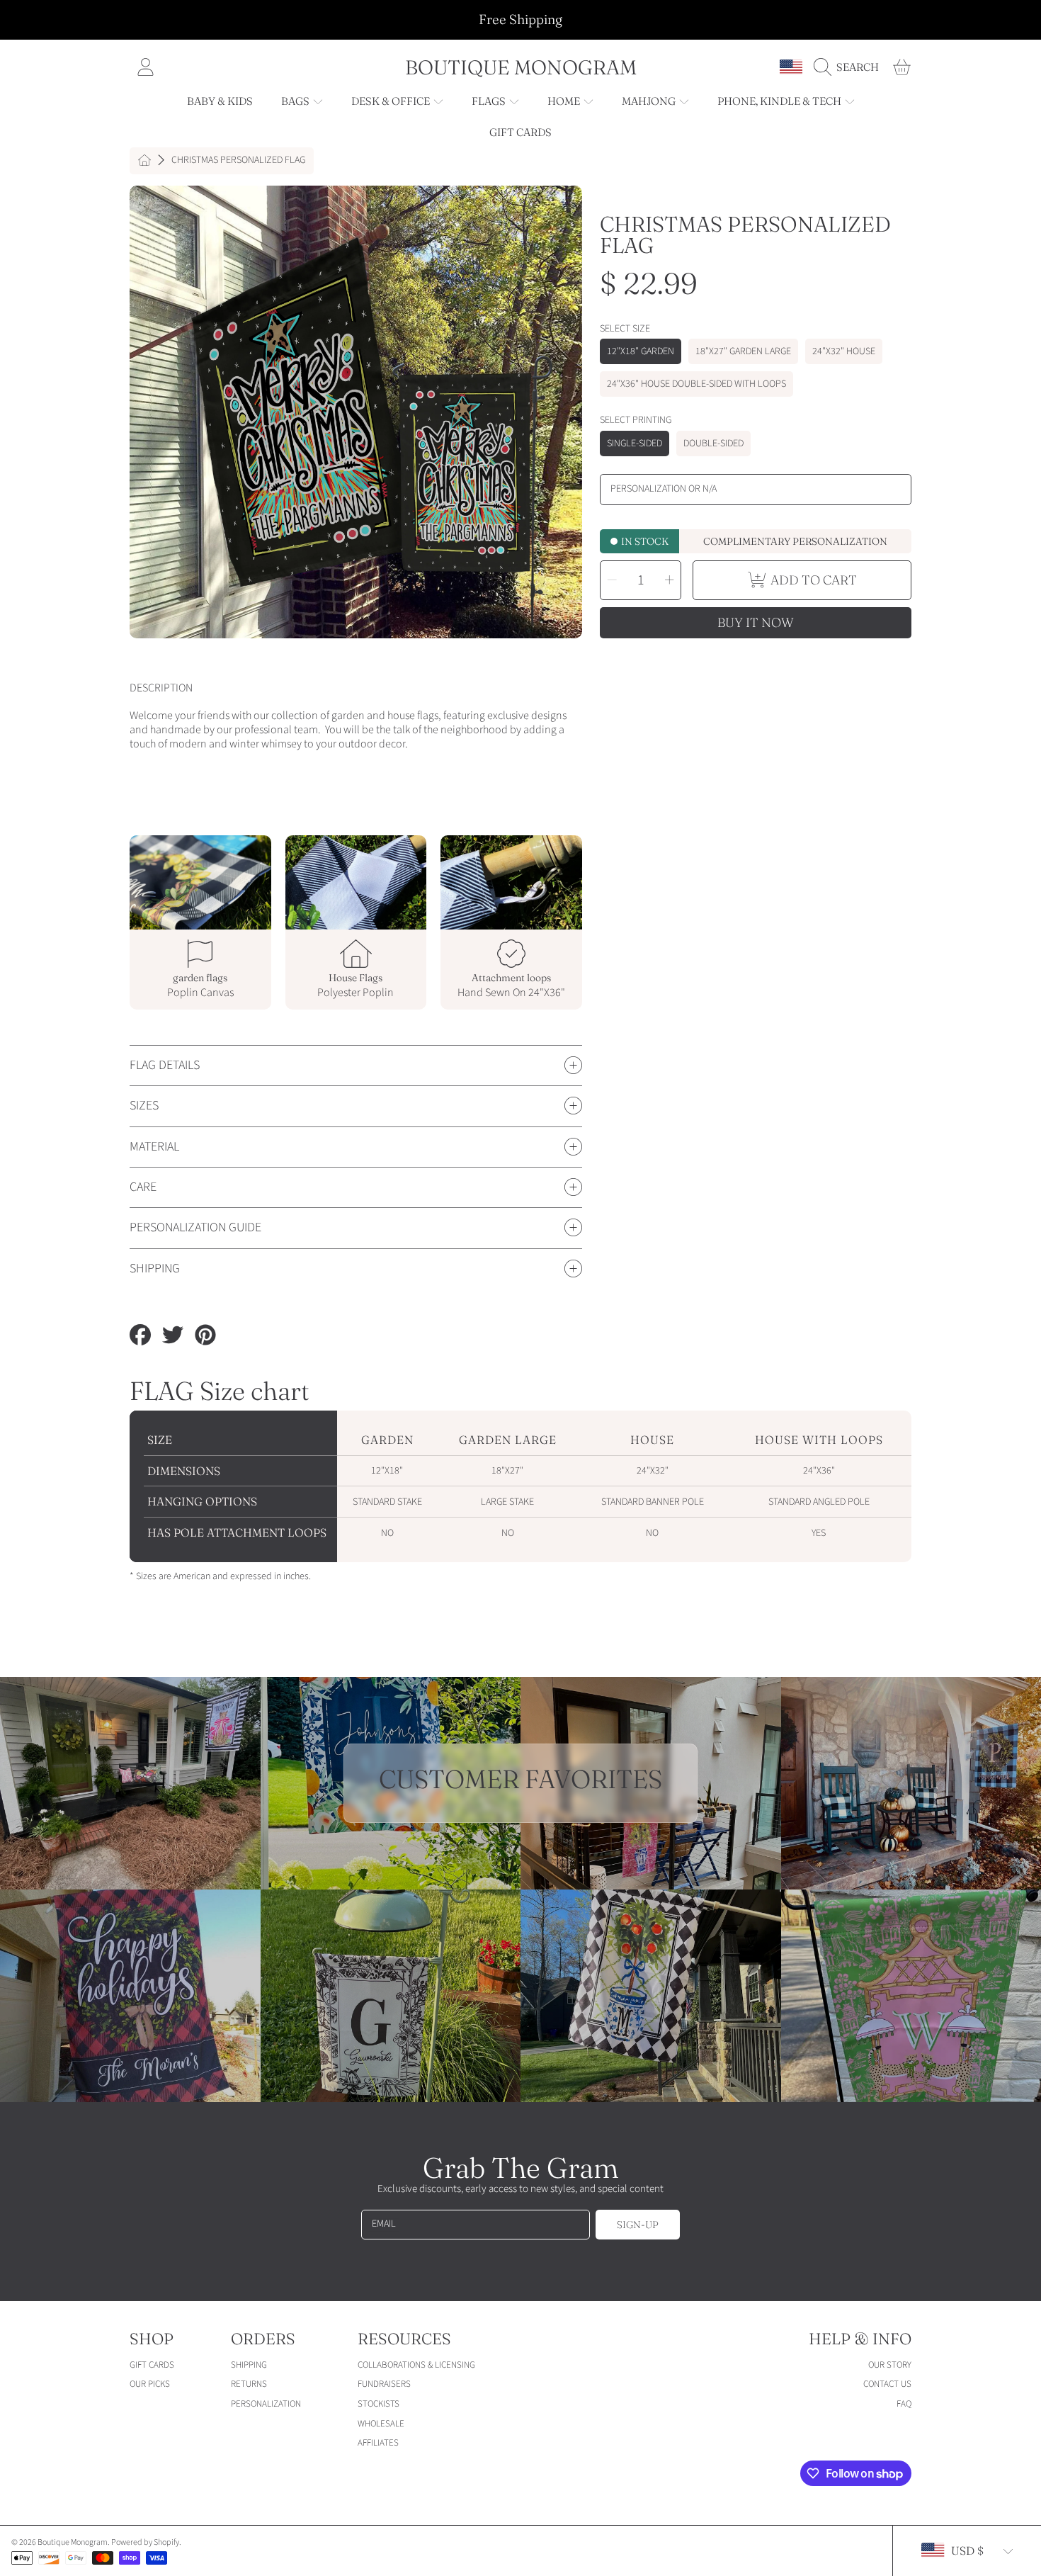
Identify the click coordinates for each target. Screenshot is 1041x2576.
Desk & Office (392, 101)
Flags (490, 101)
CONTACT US (887, 2384)
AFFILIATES (378, 2443)
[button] (850, 67)
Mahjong (650, 101)
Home (565, 101)
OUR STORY (890, 2365)
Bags (296, 101)
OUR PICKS (150, 2384)
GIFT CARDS (152, 2365)
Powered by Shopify (145, 2542)
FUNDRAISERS (384, 2384)
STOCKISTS (379, 2404)
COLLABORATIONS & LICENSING (416, 2365)
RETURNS (249, 2384)
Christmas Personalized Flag (238, 161)
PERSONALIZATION (266, 2404)
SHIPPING (249, 2365)
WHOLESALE (381, 2424)
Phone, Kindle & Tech (780, 101)
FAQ (904, 2404)
